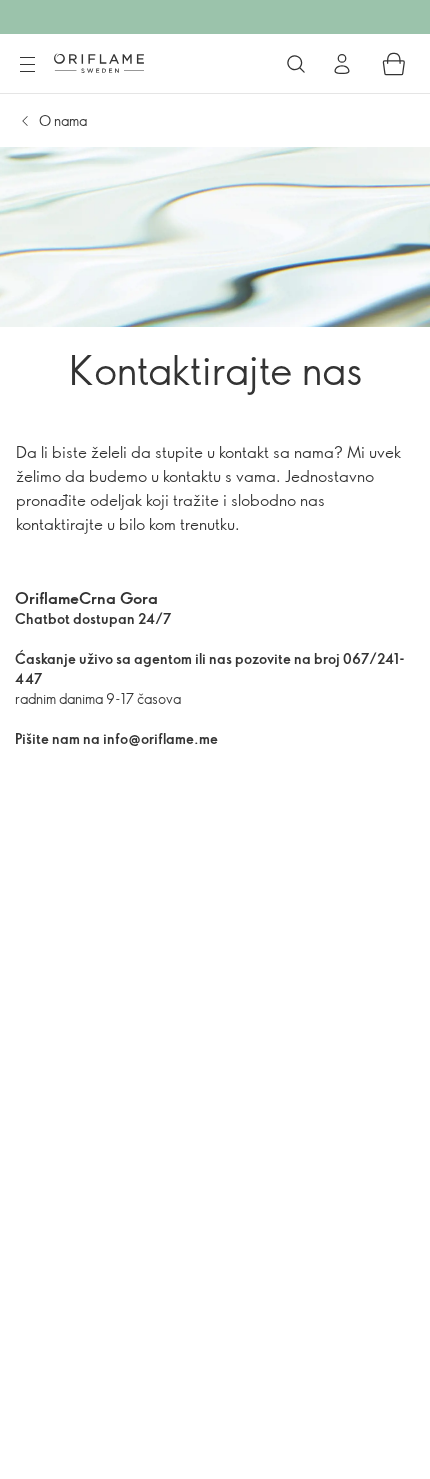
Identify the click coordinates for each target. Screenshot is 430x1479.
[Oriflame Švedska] (99, 63)
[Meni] (27, 65)
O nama (63, 120)
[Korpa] (394, 64)
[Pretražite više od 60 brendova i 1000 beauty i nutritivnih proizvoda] (296, 64)
